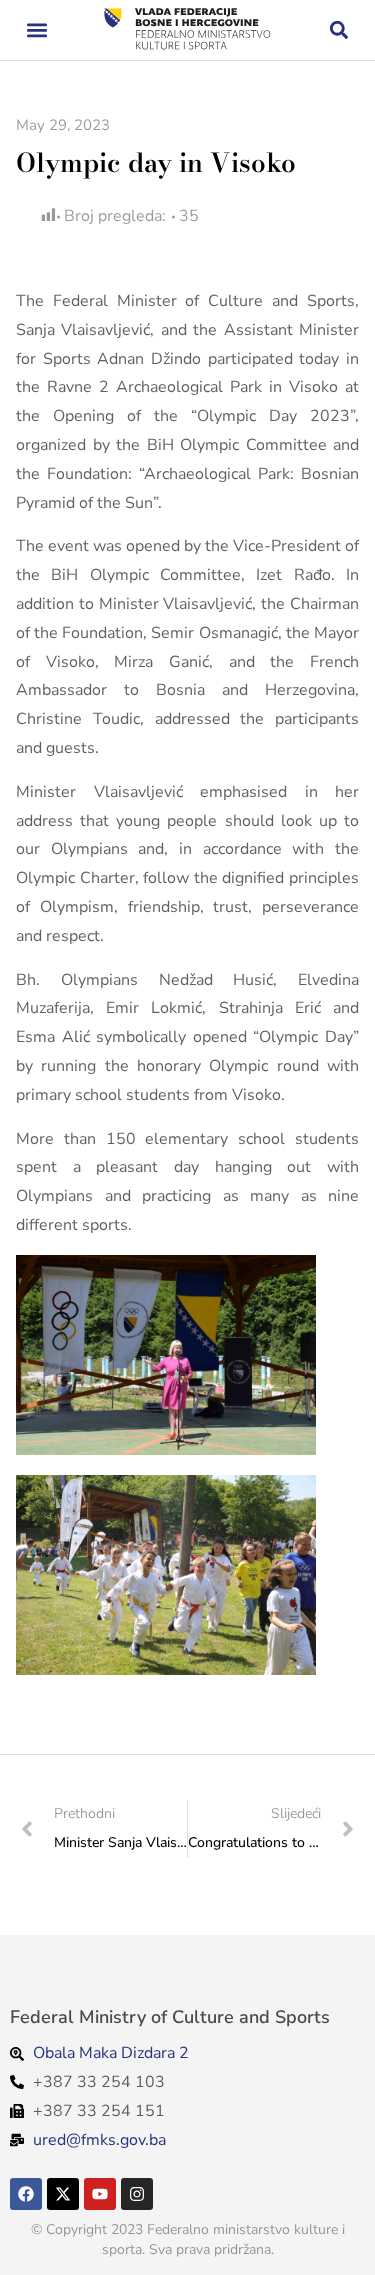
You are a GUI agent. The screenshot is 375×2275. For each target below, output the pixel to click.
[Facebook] (26, 2194)
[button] (36, 30)
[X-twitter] (63, 2194)
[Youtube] (100, 2194)
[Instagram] (137, 2194)
